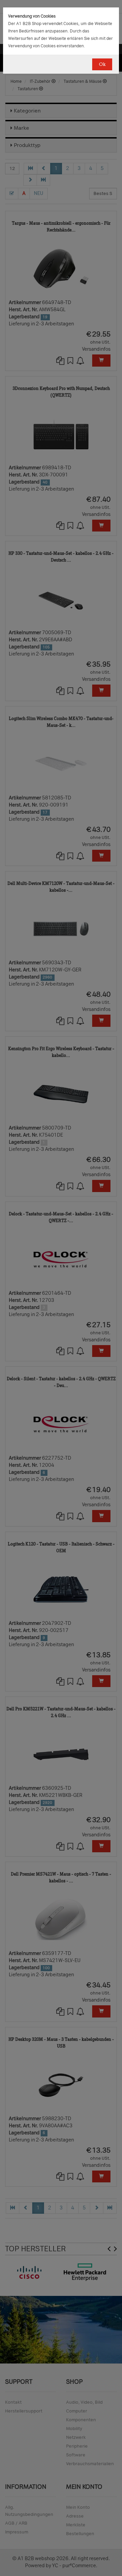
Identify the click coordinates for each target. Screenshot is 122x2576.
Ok (102, 64)
